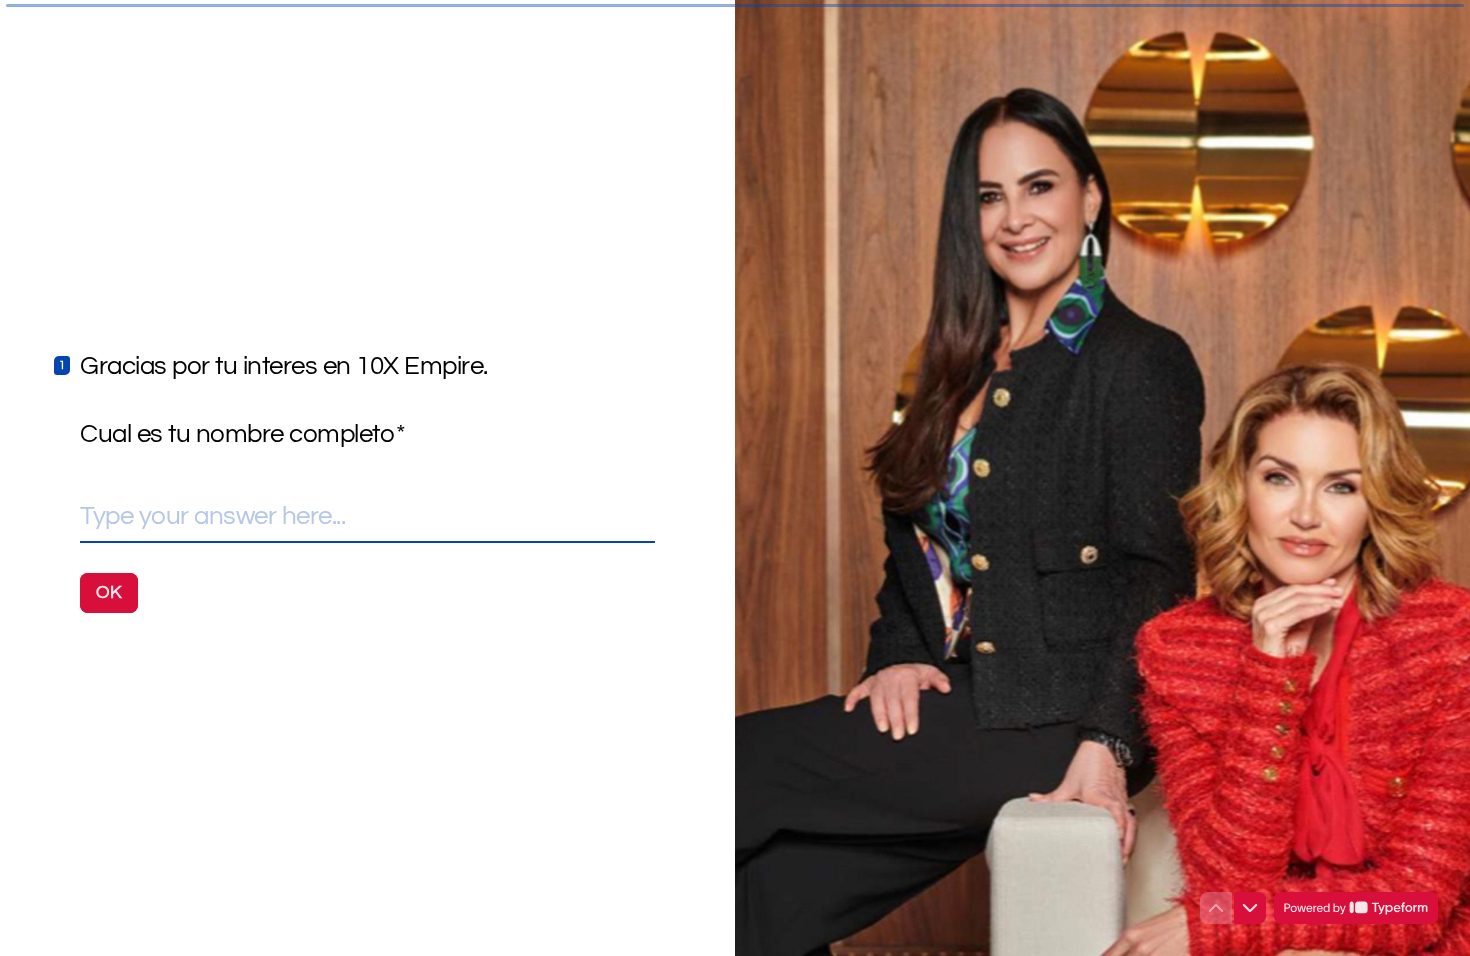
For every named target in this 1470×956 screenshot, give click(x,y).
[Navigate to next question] (1250, 908)
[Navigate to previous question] (1216, 908)
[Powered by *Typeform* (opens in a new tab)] (1356, 908)
